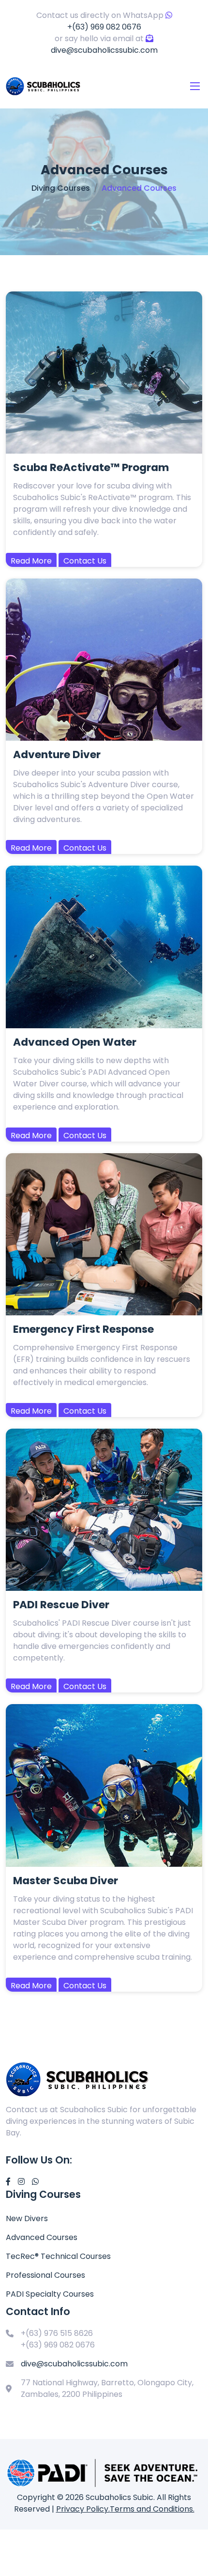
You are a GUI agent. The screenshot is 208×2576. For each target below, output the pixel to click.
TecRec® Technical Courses (58, 2256)
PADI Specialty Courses (50, 2294)
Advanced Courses (42, 2237)
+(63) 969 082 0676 (104, 27)
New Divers (27, 2218)
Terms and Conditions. (152, 2509)
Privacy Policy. (83, 2509)
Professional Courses (45, 2275)
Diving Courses (61, 188)
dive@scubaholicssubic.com (104, 50)
